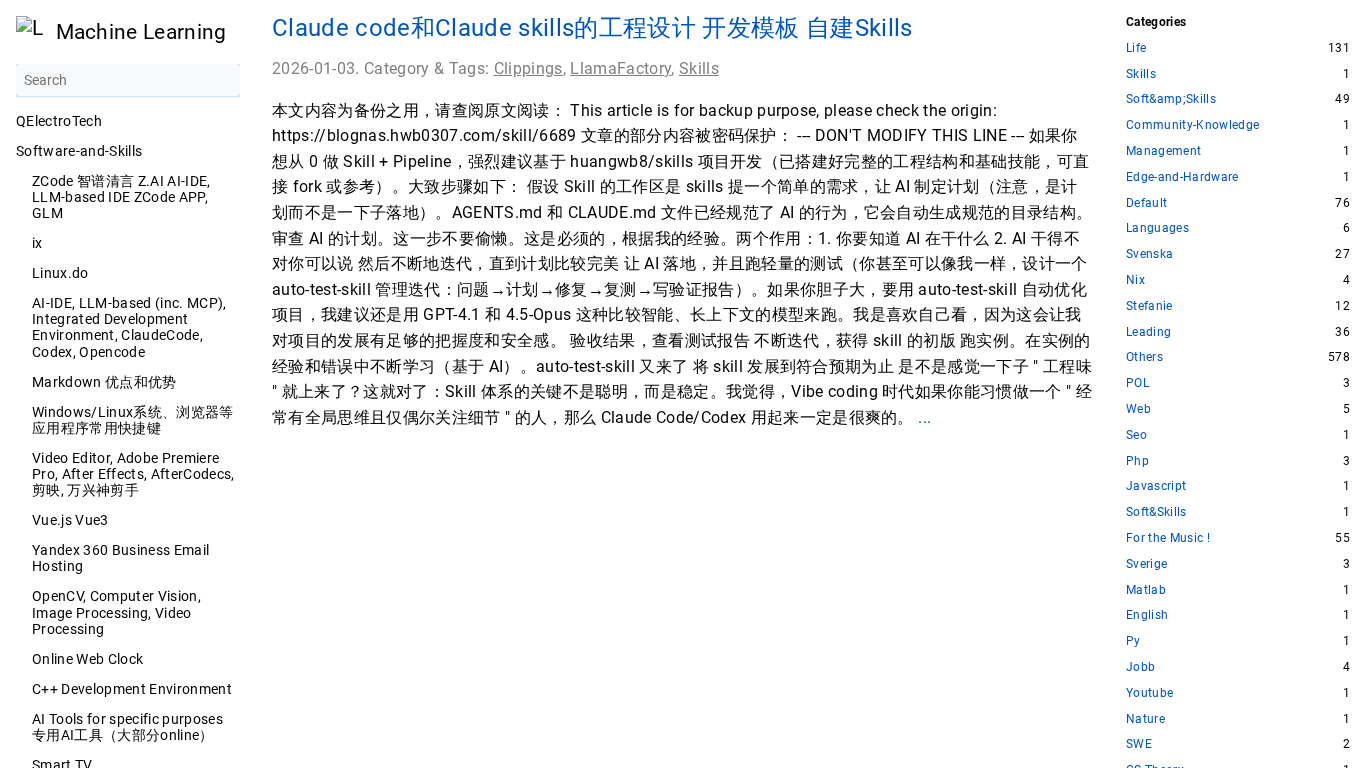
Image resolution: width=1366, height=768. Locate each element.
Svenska (1149, 254)
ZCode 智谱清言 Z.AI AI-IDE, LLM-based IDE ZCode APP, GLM (121, 197)
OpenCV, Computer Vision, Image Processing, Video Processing (116, 612)
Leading (1148, 332)
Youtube (1149, 693)
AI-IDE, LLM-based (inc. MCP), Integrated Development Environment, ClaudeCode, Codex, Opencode (129, 327)
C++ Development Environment (132, 689)
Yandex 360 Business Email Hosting (120, 558)
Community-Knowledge (1192, 125)
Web (1138, 409)
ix (37, 243)
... (924, 417)
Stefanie (1149, 306)
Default (1146, 203)
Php (1137, 461)
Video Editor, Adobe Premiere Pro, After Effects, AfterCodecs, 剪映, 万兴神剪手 (133, 474)
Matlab (1146, 590)
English (1147, 615)
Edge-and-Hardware (1182, 177)
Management (1163, 151)
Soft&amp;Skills (1171, 99)
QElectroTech (59, 121)
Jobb (1140, 667)
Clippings (528, 68)
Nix (1135, 280)
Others (1144, 357)
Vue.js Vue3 (70, 520)
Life (1136, 48)
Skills (699, 68)
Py (1133, 641)
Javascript (1156, 486)
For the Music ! (1168, 538)
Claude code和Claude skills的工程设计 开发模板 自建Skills (592, 28)
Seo (1136, 435)
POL (1137, 383)
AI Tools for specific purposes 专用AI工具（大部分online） (127, 727)
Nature (1145, 719)
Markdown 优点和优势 (104, 382)
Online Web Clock (87, 659)
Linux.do (60, 273)
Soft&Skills (1156, 512)
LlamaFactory (620, 68)
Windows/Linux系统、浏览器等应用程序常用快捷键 (133, 420)
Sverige (1146, 564)
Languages (1157, 228)
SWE (1139, 744)
